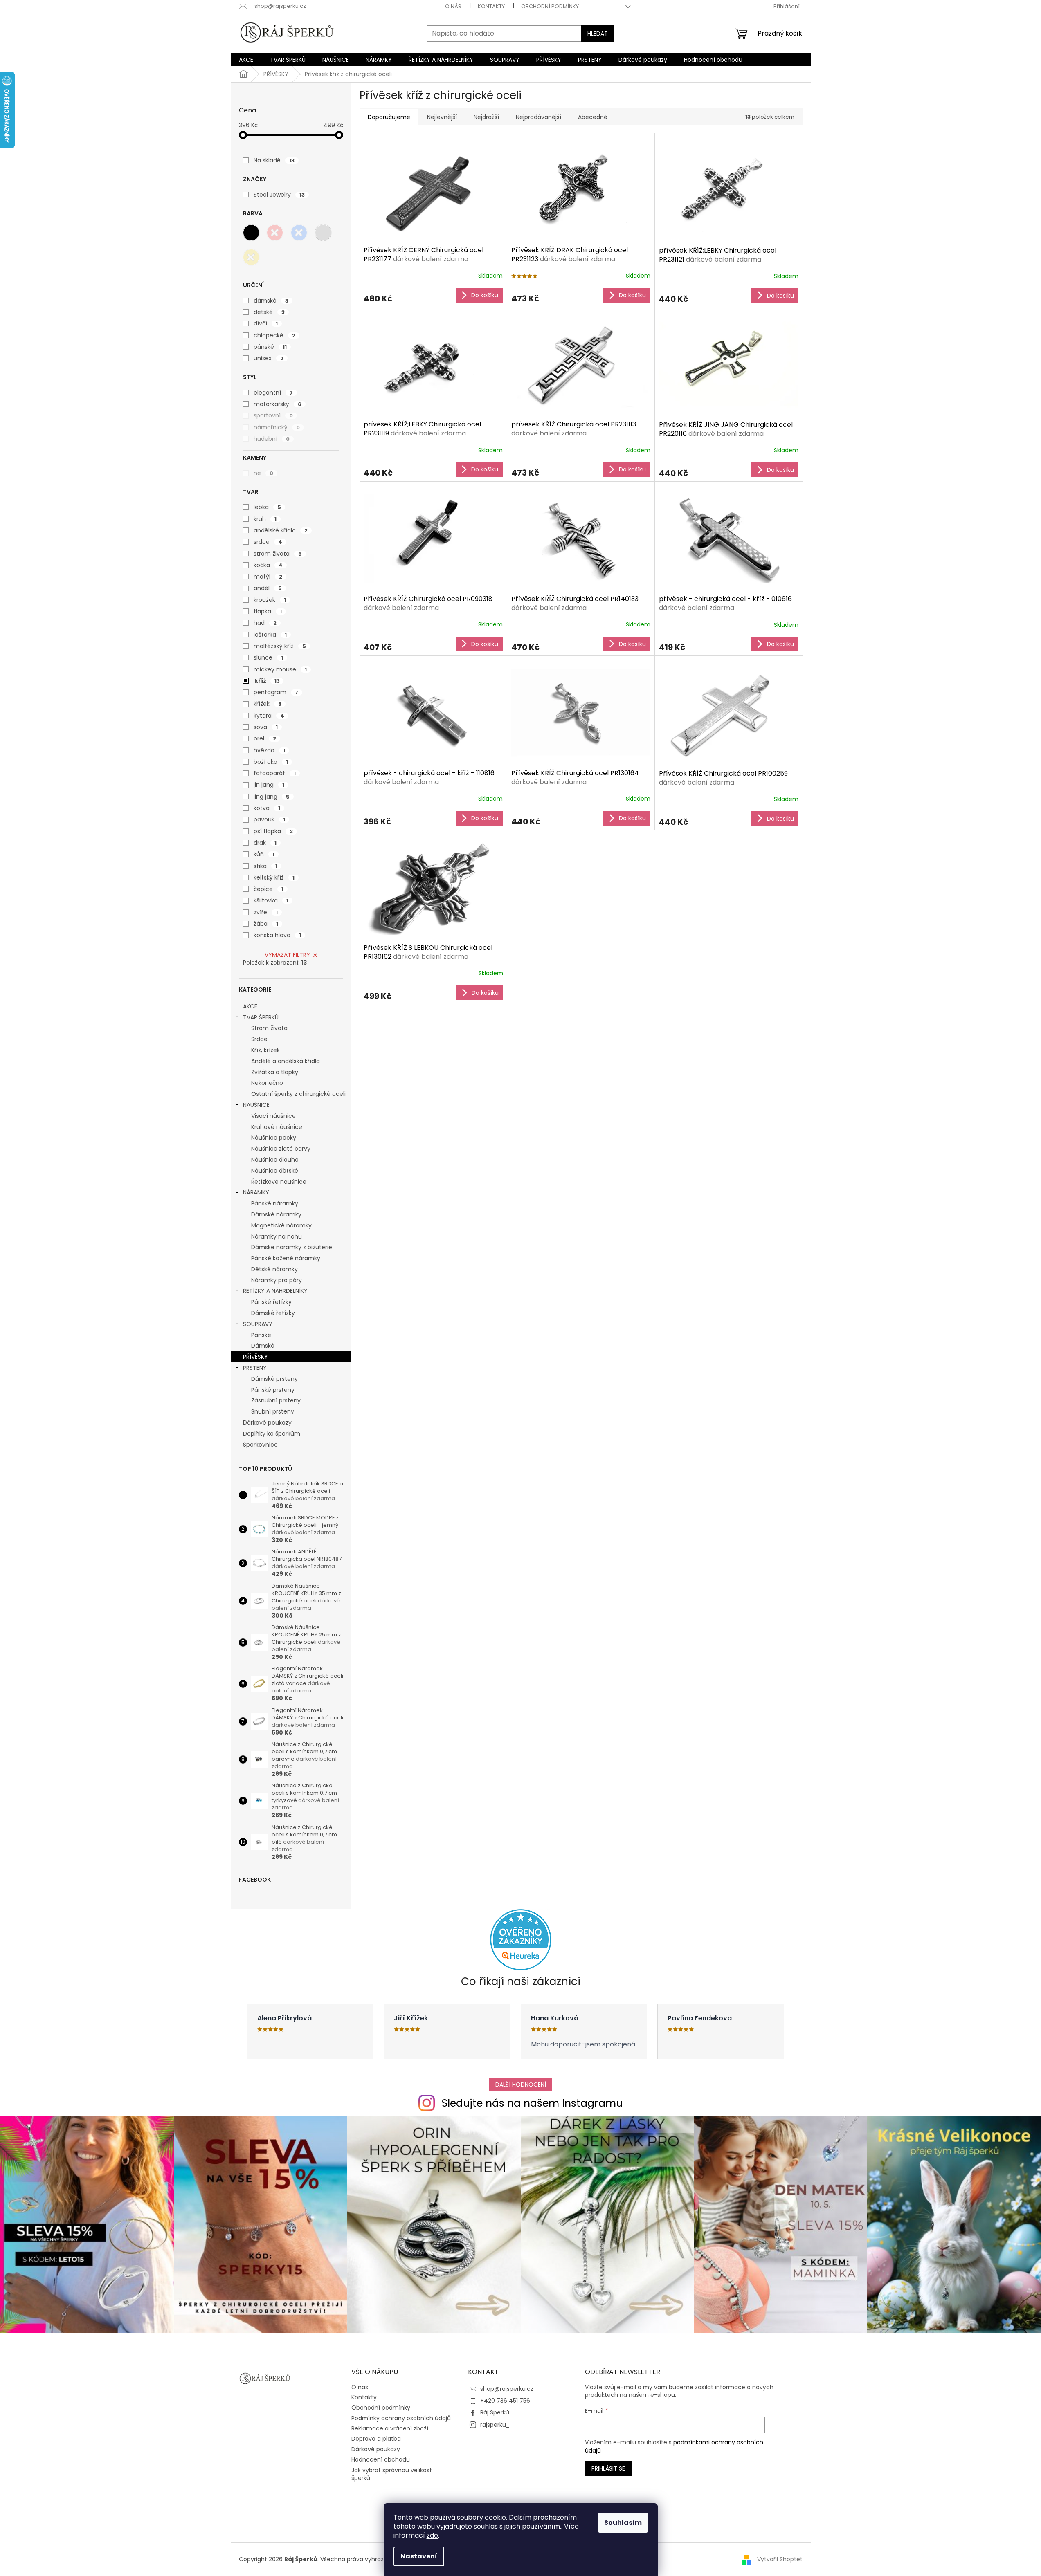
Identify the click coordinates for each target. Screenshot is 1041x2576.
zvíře (266, 912)
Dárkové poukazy (267, 1423)
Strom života (269, 1028)
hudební (272, 439)
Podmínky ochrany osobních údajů (401, 2418)
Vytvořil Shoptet (780, 2559)
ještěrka (270, 635)
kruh (265, 519)
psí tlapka (273, 831)
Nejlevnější (442, 117)
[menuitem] (246, 60)
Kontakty (491, 6)
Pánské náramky (275, 1203)
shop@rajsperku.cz (507, 2389)
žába (266, 924)
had (265, 623)
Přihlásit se (608, 2468)
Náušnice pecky (274, 1138)
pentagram (276, 692)
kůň (264, 854)
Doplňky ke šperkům (272, 1434)
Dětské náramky (274, 1269)
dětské (269, 312)
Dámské (263, 1346)
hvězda (269, 750)
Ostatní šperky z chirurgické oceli (298, 1094)
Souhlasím (623, 2523)
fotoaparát (275, 773)
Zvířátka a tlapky (275, 1072)
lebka (267, 507)
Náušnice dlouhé (275, 1160)
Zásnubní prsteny (276, 1400)
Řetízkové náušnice (279, 1182)
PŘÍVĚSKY (255, 1357)
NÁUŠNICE (256, 1105)
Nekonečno (267, 1083)
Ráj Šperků (495, 2412)
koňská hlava (277, 935)
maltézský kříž (280, 646)
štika (265, 866)
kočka (268, 565)
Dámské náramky (276, 1214)
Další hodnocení (521, 2085)
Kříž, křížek (265, 1050)
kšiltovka (271, 900)
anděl (268, 588)
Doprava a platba (376, 2439)
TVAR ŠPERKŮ (261, 1017)
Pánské (261, 1335)
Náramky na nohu (277, 1236)
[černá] (251, 233)
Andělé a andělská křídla (286, 1061)
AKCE (250, 1006)
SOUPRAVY (258, 1324)
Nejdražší (486, 117)
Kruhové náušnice (277, 1127)
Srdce (259, 1039)
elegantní (273, 393)
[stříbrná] (323, 233)
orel (265, 738)
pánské (270, 347)
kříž (267, 681)
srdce (268, 542)
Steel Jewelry (279, 195)
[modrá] (299, 233)
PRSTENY (255, 1368)
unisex (269, 358)
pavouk (269, 819)
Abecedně (593, 117)
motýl (268, 577)
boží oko (271, 762)
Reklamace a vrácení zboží (390, 2428)
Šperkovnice (260, 1445)
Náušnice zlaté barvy (281, 1149)
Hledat (598, 34)
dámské (271, 301)
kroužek (270, 600)
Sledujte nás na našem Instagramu (532, 2103)
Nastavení (419, 2556)
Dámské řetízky (273, 1313)
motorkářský (278, 404)
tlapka (268, 611)
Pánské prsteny (273, 1390)
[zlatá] (251, 257)
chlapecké (274, 335)
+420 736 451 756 (505, 2401)
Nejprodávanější (538, 117)
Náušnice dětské (275, 1171)
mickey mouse (280, 669)
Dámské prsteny (274, 1379)
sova (266, 727)
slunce (268, 657)
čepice (269, 889)
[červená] (275, 233)
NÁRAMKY (256, 1192)
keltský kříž (274, 877)
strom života (278, 554)
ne (263, 473)
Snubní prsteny (273, 1411)
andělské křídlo (281, 530)
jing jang (272, 797)
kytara (269, 716)
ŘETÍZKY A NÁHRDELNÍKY (275, 1291)
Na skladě (274, 160)
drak (265, 843)
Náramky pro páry (277, 1280)
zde (432, 2535)
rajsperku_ (495, 2425)
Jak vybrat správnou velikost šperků (392, 2474)
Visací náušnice (273, 1116)
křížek (268, 704)
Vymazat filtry (287, 955)
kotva (267, 808)
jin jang (269, 785)
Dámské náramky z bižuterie (292, 1247)
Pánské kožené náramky (286, 1258)
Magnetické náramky (281, 1225)
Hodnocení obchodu (381, 2459)
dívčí (266, 323)
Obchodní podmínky (550, 6)
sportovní (273, 415)
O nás (453, 6)
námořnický (277, 427)
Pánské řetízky (271, 1302)
